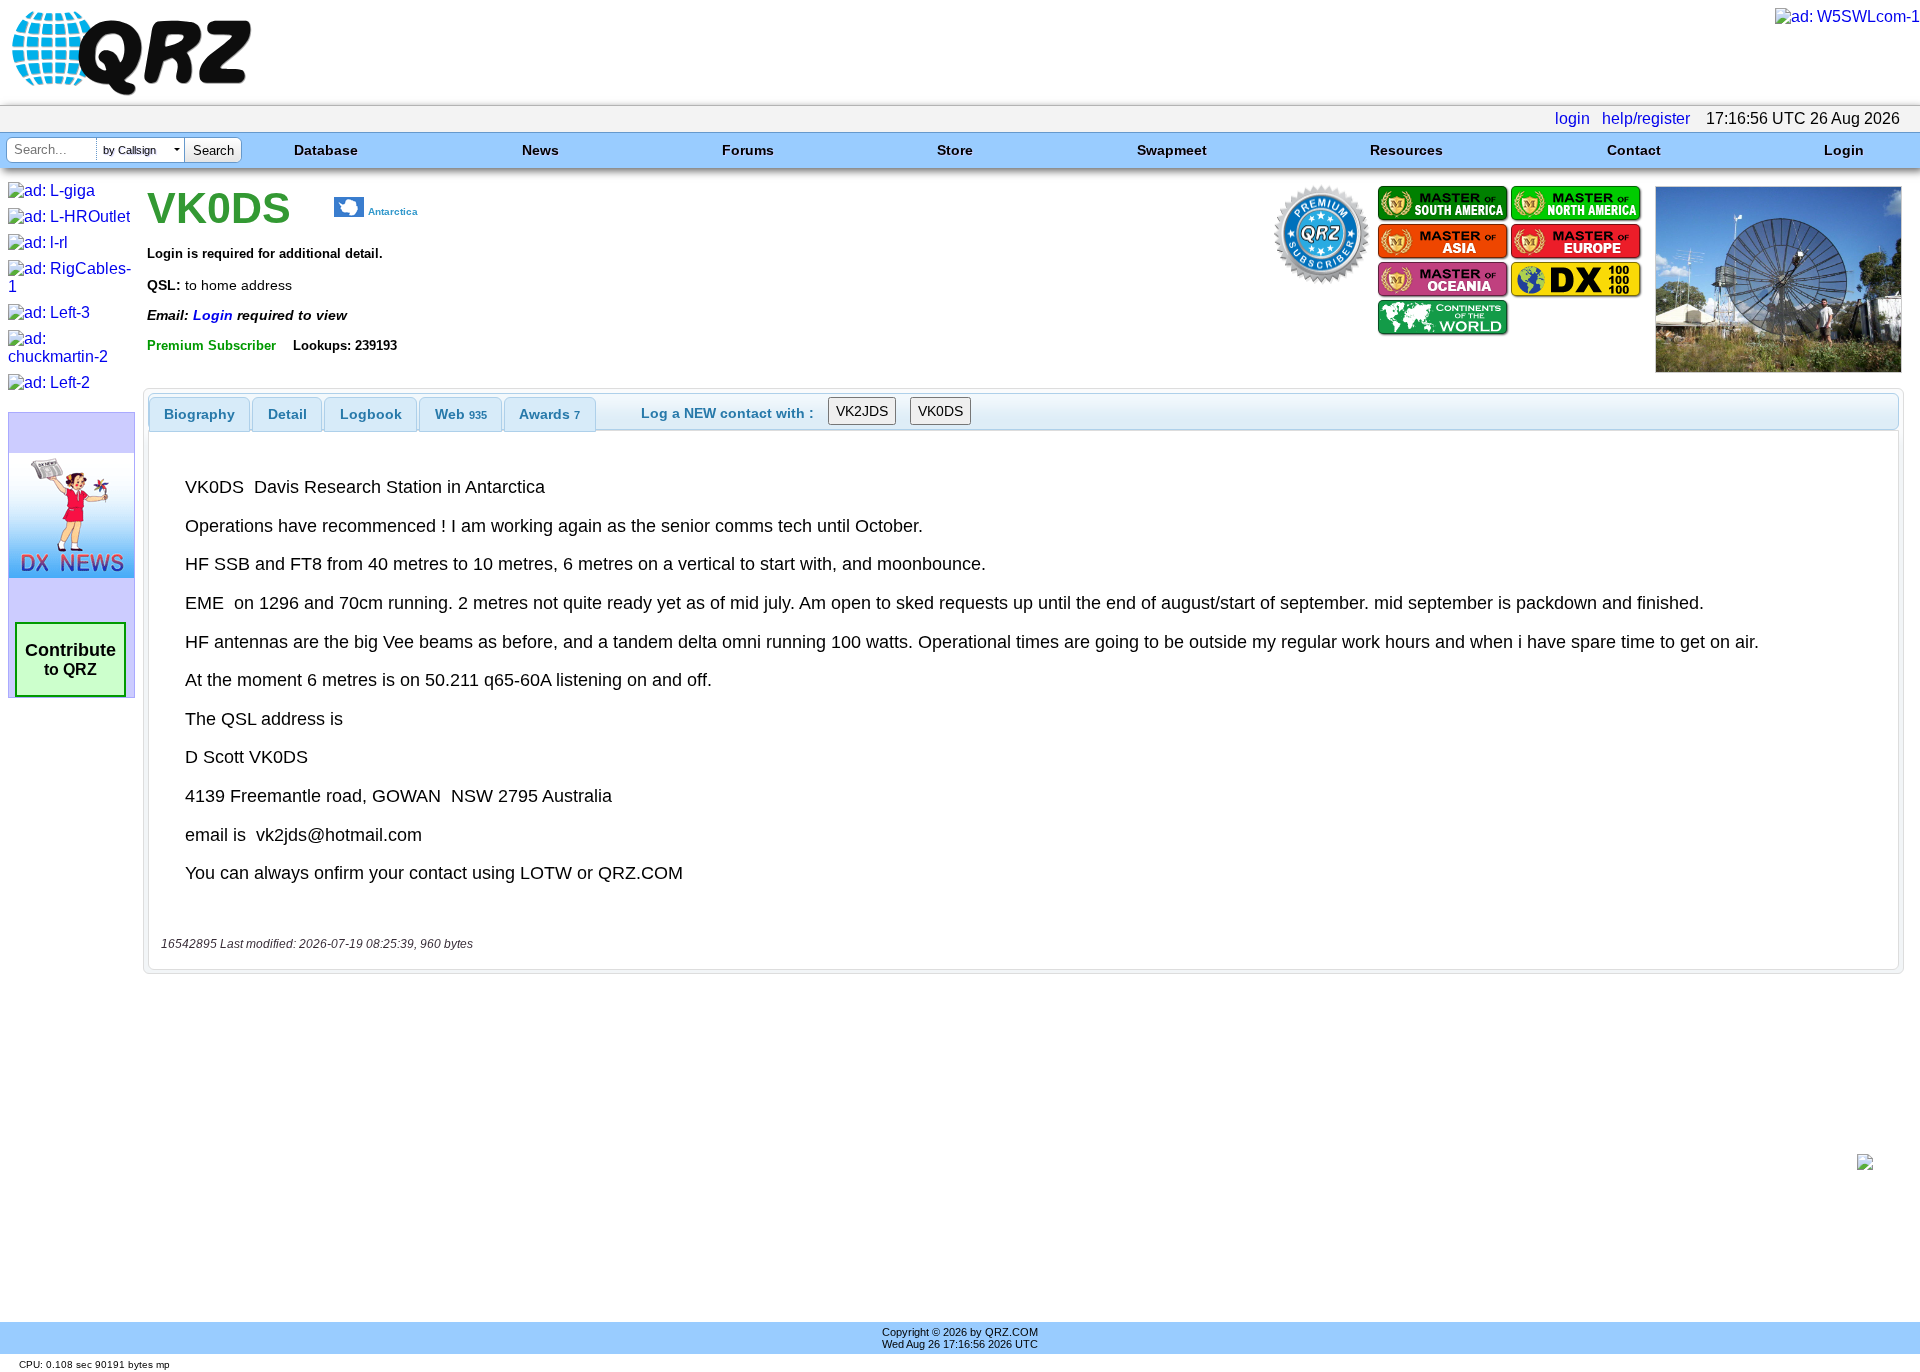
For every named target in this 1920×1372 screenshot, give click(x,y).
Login (1844, 150)
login (1572, 118)
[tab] (199, 414)
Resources (1406, 150)
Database (326, 150)
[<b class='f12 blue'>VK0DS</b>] (1778, 367)
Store (955, 150)
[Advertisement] (1000, 1162)
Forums (748, 150)
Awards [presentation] (549, 414)
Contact (1634, 150)
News (540, 150)
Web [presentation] (461, 414)
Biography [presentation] (199, 414)
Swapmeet (1172, 150)
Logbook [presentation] (371, 414)
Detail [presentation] (287, 414)
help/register (1646, 118)
